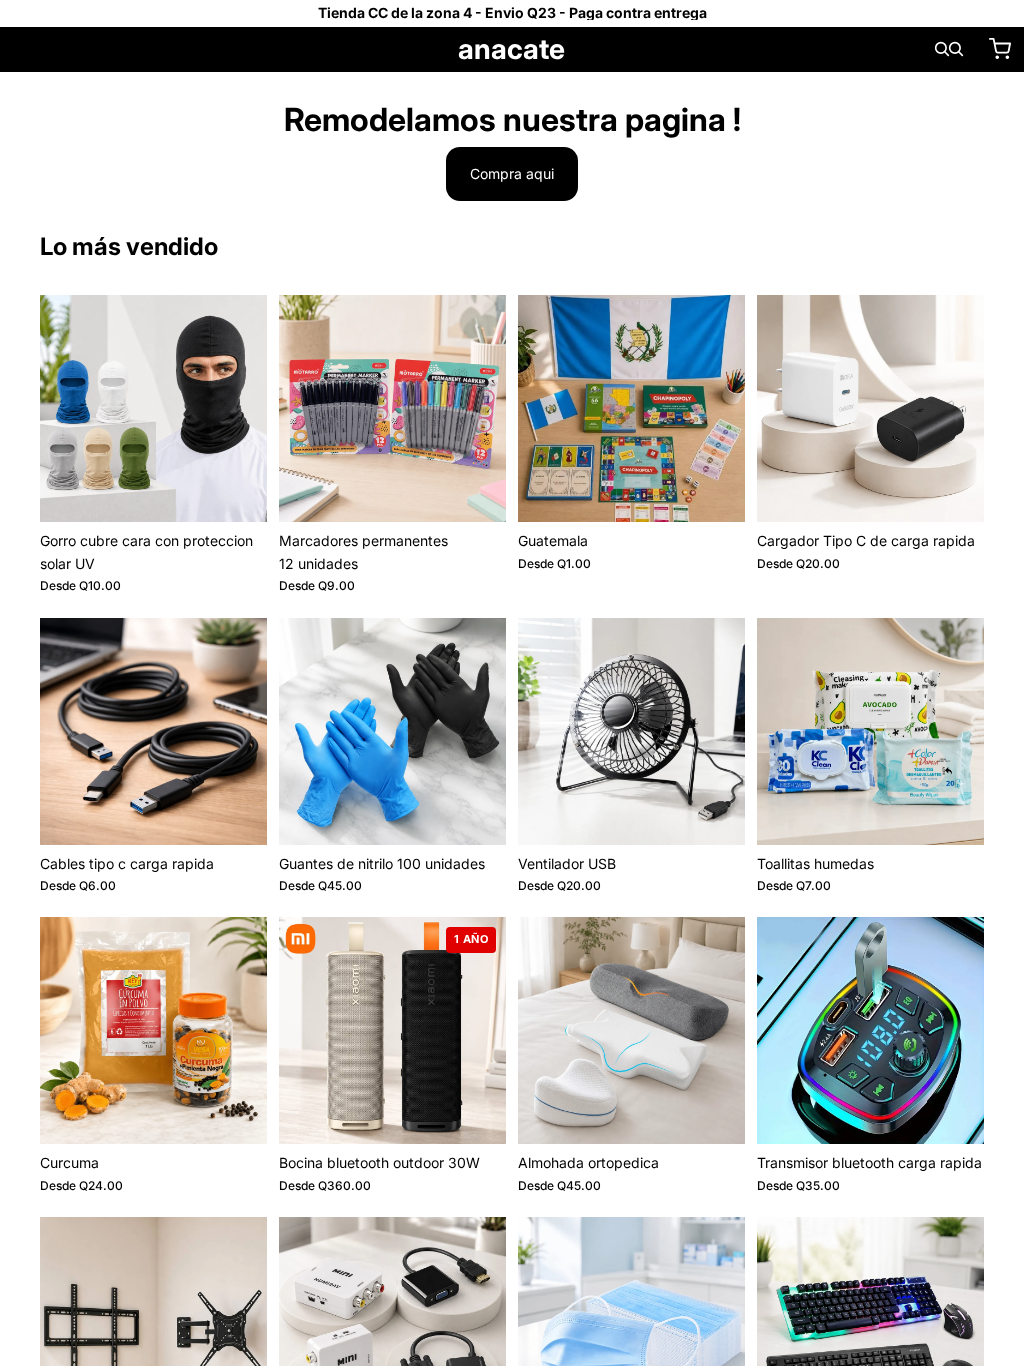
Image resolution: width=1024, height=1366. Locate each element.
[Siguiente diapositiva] (245, 409)
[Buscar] (942, 49)
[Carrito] (1000, 49)
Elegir (253, 490)
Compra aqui (512, 173)
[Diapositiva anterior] (62, 409)
